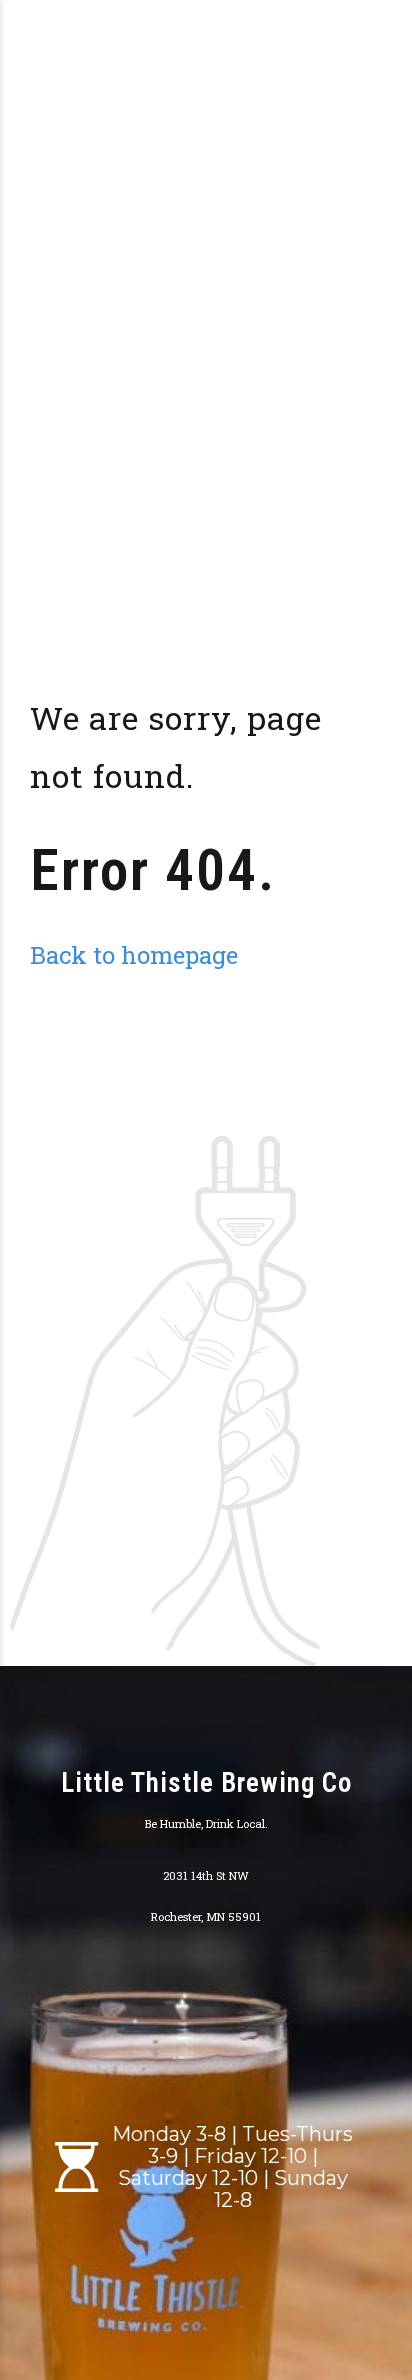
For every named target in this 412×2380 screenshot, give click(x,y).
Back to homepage (134, 954)
